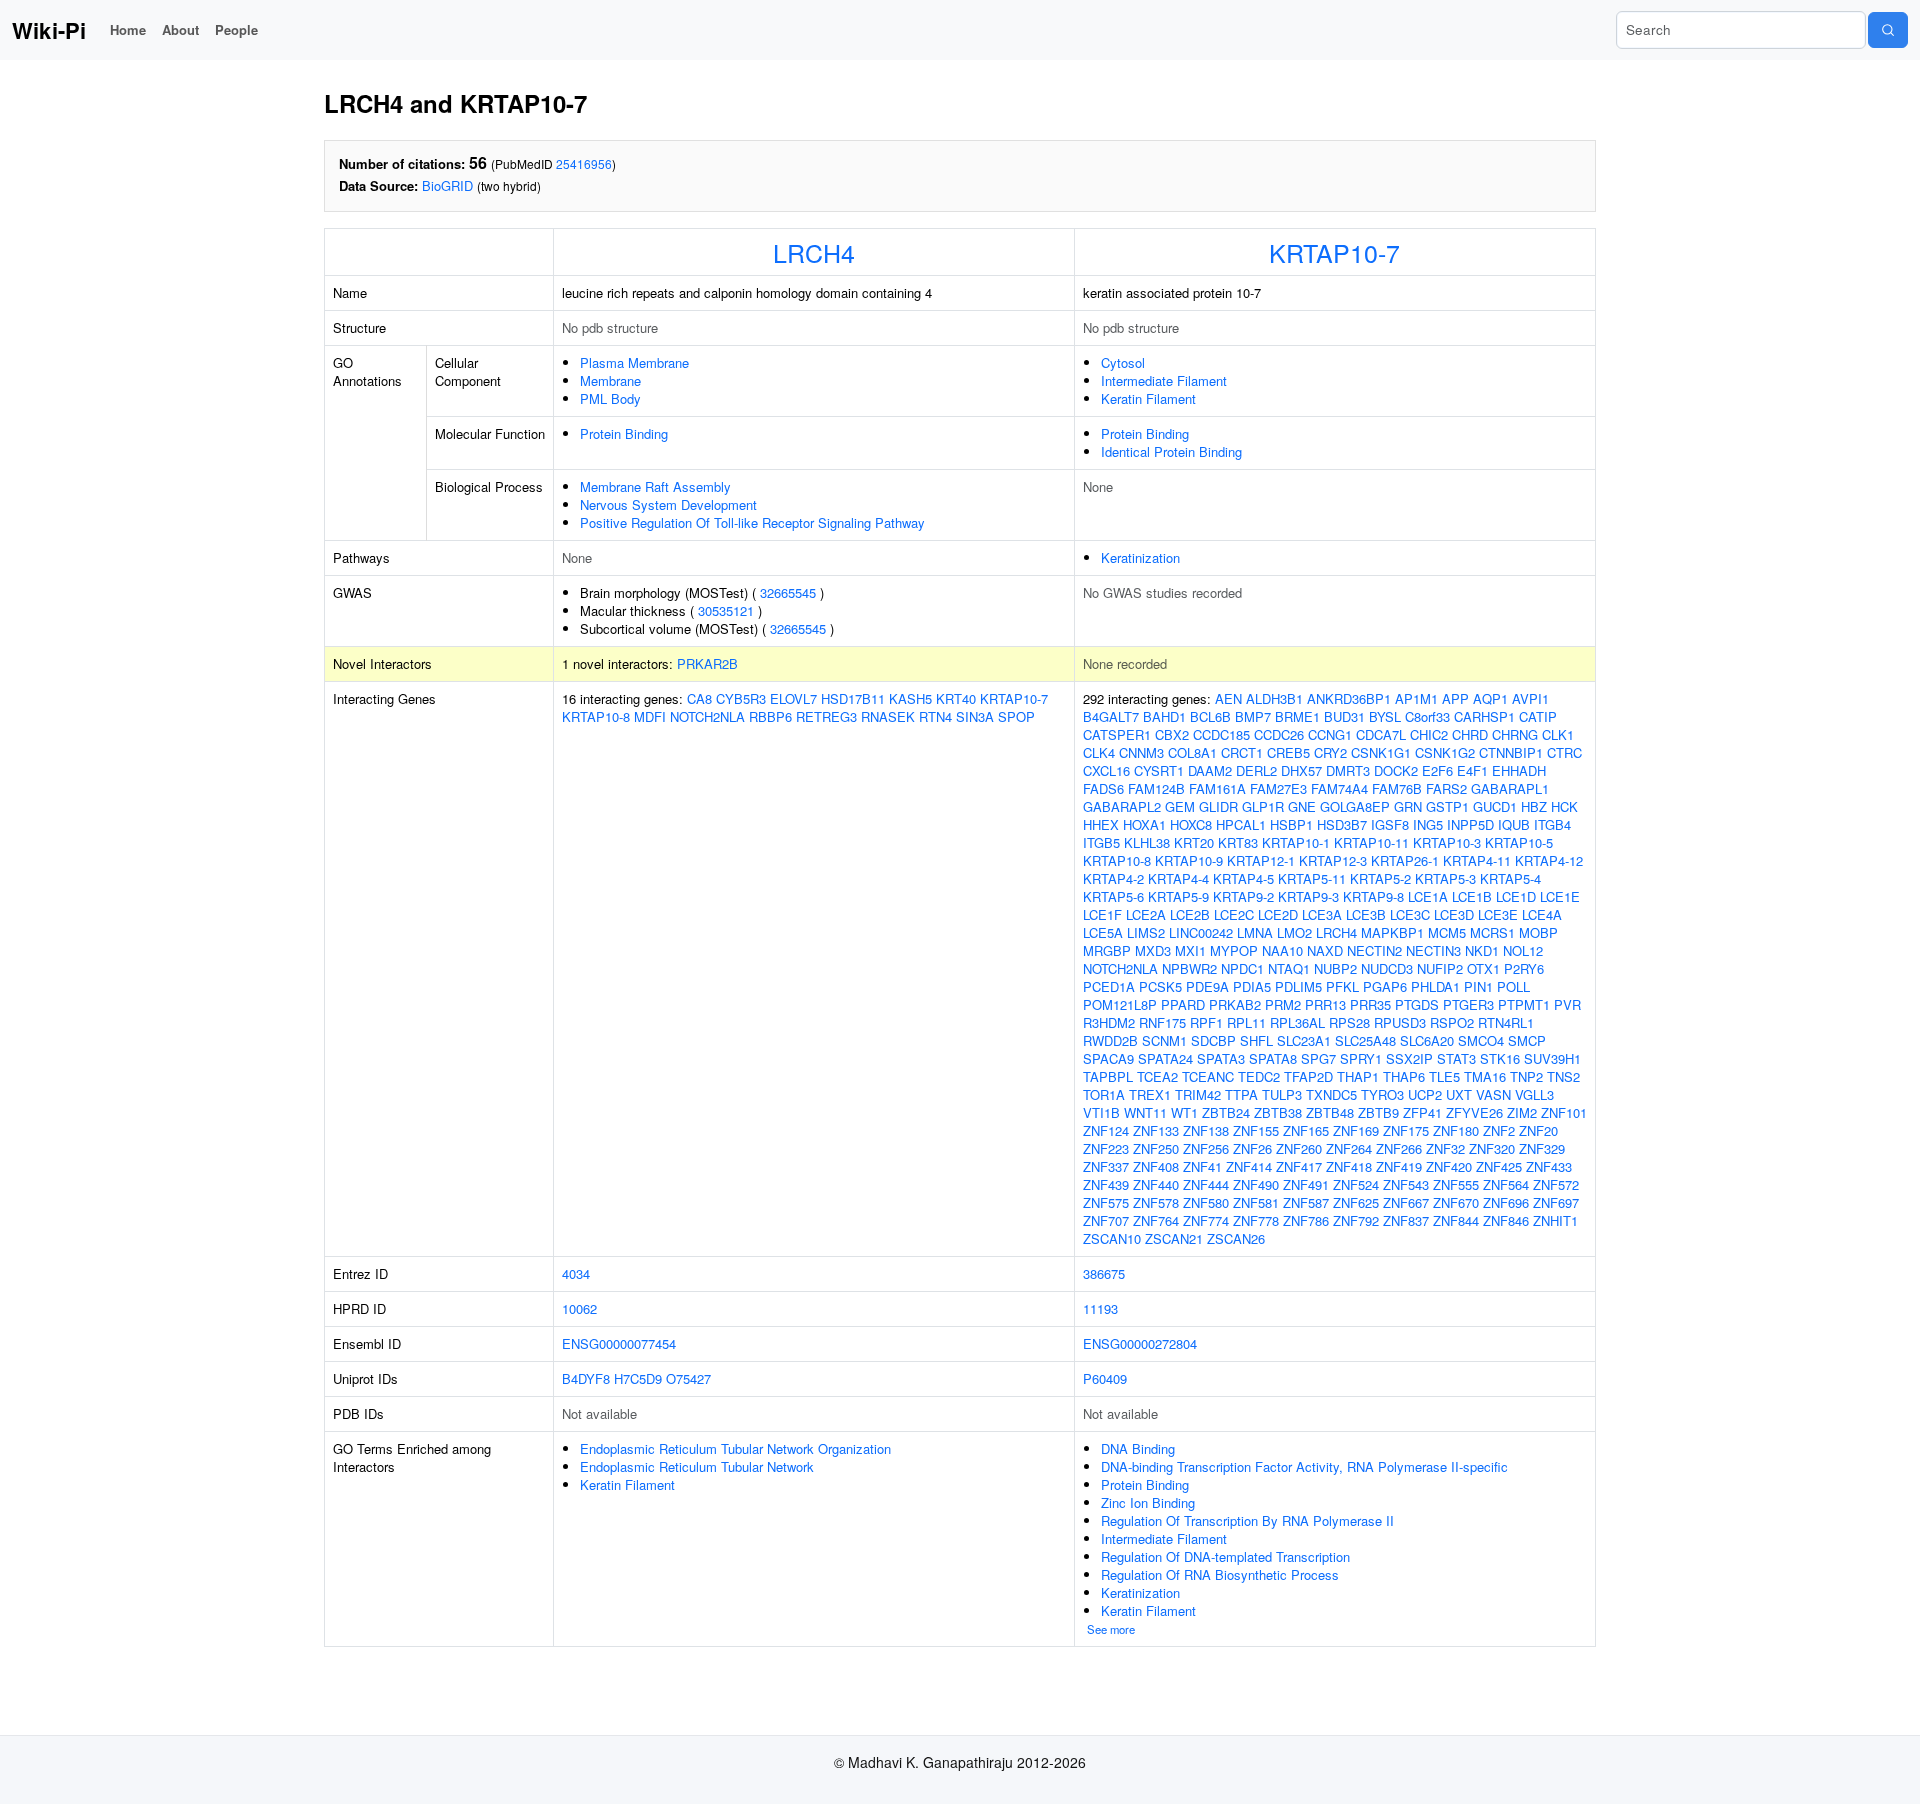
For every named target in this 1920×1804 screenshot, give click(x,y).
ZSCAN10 (1112, 1238)
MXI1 (1190, 950)
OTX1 (1483, 968)
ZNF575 (1106, 1202)
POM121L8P (1120, 1004)
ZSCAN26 (1236, 1238)
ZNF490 (1256, 1184)
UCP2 (1425, 1094)
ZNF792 (1356, 1220)
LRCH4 (814, 252)
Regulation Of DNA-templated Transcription (1225, 1556)
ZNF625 (1356, 1202)
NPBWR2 (1189, 968)
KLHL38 (1147, 842)
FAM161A (1217, 788)
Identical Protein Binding (1171, 451)
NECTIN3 (1433, 950)
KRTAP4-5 (1243, 878)
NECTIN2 (1374, 950)
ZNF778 (1256, 1220)
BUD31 (1344, 716)
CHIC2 (1429, 734)
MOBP (1538, 932)
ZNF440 (1156, 1184)
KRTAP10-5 (1519, 842)
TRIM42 (1198, 1094)
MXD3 (1153, 950)
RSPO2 (1452, 1022)
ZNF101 (1564, 1112)
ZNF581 (1256, 1202)
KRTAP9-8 (1373, 896)
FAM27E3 (1278, 788)
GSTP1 (1447, 806)
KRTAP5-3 (1445, 878)
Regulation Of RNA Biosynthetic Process (1220, 1574)
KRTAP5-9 (1178, 896)
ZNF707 (1106, 1220)
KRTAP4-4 (1178, 878)
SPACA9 (1108, 1058)
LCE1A (1428, 896)
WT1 (1184, 1112)
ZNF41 (1202, 1166)
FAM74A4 (1339, 788)
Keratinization (1140, 557)
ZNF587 (1306, 1202)
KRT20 (1194, 842)
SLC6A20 (1427, 1040)
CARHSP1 (1484, 716)
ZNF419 (1399, 1166)
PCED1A (1109, 986)
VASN (1493, 1094)
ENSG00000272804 (1140, 1343)
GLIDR (1218, 806)
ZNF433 (1549, 1166)
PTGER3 (1468, 1004)
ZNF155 (1256, 1130)
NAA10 (1282, 950)
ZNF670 (1456, 1202)
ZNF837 (1406, 1220)
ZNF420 (1449, 1166)
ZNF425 (1499, 1166)
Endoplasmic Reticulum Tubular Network (697, 1466)
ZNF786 (1306, 1220)
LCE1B (1472, 896)
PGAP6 (1385, 986)
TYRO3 (1382, 1094)
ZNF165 (1306, 1130)
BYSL (1385, 716)
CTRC (1564, 752)
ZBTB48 (1330, 1112)
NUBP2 (1335, 968)
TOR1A (1104, 1094)
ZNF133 (1156, 1130)
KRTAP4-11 (1477, 860)
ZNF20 (1538, 1130)
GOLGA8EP (1355, 806)
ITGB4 (1552, 824)
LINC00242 (1201, 932)
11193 (1100, 1308)
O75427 (688, 1378)
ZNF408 (1156, 1166)
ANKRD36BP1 (1349, 698)
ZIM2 (1522, 1112)
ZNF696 (1506, 1202)
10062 (579, 1308)
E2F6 (1437, 770)
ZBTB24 (1226, 1112)
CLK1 (1558, 734)
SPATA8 (1273, 1058)
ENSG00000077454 (619, 1343)
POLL (1513, 986)
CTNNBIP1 (1511, 752)
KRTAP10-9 (1189, 860)
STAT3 (1456, 1058)
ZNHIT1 (1555, 1220)
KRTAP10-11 (1371, 842)
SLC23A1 (1304, 1040)
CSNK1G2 (1445, 752)
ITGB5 (1101, 842)
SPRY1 (1361, 1058)
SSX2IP (1409, 1058)
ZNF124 (1106, 1130)
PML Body (610, 398)
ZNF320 (1492, 1148)
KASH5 (910, 698)
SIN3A (975, 716)
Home (128, 29)
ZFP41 (1422, 1112)
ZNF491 (1306, 1184)
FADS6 (1103, 788)
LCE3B (1366, 914)
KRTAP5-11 (1312, 878)
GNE (1302, 806)
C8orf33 (1427, 716)
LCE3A (1322, 914)
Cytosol (1123, 362)
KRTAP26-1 (1405, 860)
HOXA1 (1144, 824)
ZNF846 (1506, 1220)
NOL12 (1523, 950)
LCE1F (1102, 914)
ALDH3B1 (1274, 698)
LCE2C (1234, 914)
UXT (1459, 1094)
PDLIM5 (1298, 986)
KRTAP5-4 (1510, 878)
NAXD (1325, 950)
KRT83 (1238, 842)
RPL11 (1246, 1022)
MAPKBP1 (1392, 932)
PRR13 (1325, 1004)
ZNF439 (1106, 1184)
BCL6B (1210, 716)
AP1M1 (1416, 698)
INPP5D (1470, 824)
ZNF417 (1299, 1166)
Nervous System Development (668, 504)
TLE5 (1444, 1076)
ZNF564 (1506, 1184)
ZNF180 (1456, 1130)
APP (1455, 698)
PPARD (1183, 1004)
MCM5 (1447, 932)
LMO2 (1294, 932)
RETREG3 (826, 716)
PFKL (1342, 986)
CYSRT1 (1159, 770)
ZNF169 (1356, 1130)
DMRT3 (1348, 770)
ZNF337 (1106, 1166)
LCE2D (1278, 914)
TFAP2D (1308, 1076)
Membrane (610, 380)
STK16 (1500, 1058)
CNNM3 (1141, 752)
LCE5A (1103, 932)
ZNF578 (1156, 1202)
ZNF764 (1156, 1220)
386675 (1104, 1273)
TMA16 (1485, 1076)
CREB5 (1288, 752)
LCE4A (1542, 914)
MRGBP (1107, 950)
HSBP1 (1291, 824)
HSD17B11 (853, 698)
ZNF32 (1445, 1148)
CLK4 (1099, 752)
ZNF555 (1456, 1184)
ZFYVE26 (1474, 1112)
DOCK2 (1396, 770)
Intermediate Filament (1164, 380)
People (236, 29)
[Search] (1888, 30)
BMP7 (1253, 716)
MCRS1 (1492, 932)
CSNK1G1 (1381, 752)
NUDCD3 (1387, 968)
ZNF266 (1399, 1148)
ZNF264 (1349, 1148)
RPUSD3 (1400, 1022)
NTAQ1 (1289, 968)
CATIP (1538, 716)
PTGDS (1417, 1004)
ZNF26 (1252, 1148)
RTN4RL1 (1506, 1022)
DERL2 (1256, 770)
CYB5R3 (741, 698)
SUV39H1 (1552, 1058)
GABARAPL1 (1510, 788)
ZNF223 (1106, 1148)
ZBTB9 (1378, 1112)
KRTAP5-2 (1380, 878)
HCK (1564, 806)
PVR (1567, 1004)
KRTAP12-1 (1261, 860)
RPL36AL (1297, 1022)
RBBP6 (770, 716)
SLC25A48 (1365, 1040)
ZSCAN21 (1174, 1238)
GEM (1180, 806)
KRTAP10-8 (596, 716)
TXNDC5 (1331, 1094)
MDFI (650, 716)
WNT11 (1145, 1112)
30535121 (726, 610)
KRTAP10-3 (1447, 842)
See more (1111, 1629)
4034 (576, 1273)
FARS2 (1446, 788)
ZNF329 (1542, 1148)
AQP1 (1490, 698)
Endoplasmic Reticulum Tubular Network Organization (735, 1448)
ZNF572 (1556, 1184)
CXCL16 (1106, 770)
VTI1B (1101, 1112)
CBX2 (1172, 734)
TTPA (1241, 1094)
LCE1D (1516, 896)
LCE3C (1410, 914)
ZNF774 (1206, 1220)
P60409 (1105, 1378)
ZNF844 (1456, 1220)
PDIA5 (1252, 986)
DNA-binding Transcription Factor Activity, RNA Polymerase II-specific (1304, 1466)
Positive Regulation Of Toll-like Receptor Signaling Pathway (752, 522)
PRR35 (1370, 1004)
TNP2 (1526, 1076)
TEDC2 (1259, 1076)
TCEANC (1208, 1076)
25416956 (584, 163)
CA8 (699, 698)
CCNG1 (1330, 734)
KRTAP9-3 (1308, 896)
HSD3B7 (1342, 824)
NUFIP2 (1440, 968)
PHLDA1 (1435, 986)
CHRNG (1515, 734)
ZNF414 (1249, 1166)
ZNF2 (1499, 1130)
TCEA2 (1157, 1076)
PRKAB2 (1235, 1004)
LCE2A (1146, 914)
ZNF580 (1206, 1202)
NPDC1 (1242, 968)
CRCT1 (1242, 752)
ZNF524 (1356, 1184)
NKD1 (1482, 950)
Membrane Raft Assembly (655, 486)
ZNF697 (1556, 1202)
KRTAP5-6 (1113, 896)
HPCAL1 (1241, 824)
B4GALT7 (1111, 716)
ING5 (1428, 824)
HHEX (1101, 824)
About (180, 29)
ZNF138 (1206, 1130)
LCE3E (1498, 914)
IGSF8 (1390, 824)
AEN (1228, 698)
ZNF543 (1406, 1184)
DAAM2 (1210, 770)
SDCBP (1213, 1040)
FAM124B (1156, 788)
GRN (1408, 806)
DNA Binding (1138, 1448)
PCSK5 (1160, 986)
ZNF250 (1156, 1148)
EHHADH (1519, 770)
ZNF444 (1206, 1184)
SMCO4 (1481, 1040)
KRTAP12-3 (1333, 860)
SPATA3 (1221, 1058)
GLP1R (1263, 806)
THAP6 (1404, 1076)
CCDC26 (1279, 734)
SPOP (1016, 716)
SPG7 (1318, 1058)
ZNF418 (1349, 1166)
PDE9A (1207, 986)
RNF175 (1162, 1022)
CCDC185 (1221, 734)
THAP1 (1358, 1076)
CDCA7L (1381, 734)
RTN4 (935, 716)
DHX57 (1301, 770)
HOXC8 (1191, 824)
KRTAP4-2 (1113, 878)
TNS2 (1563, 1076)
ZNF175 (1406, 1130)
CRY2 (1330, 752)
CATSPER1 (1117, 734)
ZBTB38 (1278, 1112)
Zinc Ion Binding (1148, 1502)
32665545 (788, 592)
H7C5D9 (638, 1378)
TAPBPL (1108, 1076)
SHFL (1256, 1040)
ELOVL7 (793, 698)
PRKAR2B (707, 663)
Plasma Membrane (634, 362)
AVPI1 (1530, 698)
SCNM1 (1164, 1040)
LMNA (1255, 932)
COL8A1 (1192, 752)
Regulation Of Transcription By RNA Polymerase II (1247, 1520)
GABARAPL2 (1122, 806)
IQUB (1514, 824)
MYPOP (1234, 950)
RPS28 (1349, 1022)
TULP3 (1282, 1094)
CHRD (1470, 734)
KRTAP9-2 (1243, 896)
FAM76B (1397, 788)
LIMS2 (1146, 932)
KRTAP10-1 (1296, 842)
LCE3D (1454, 914)
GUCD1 (1495, 806)
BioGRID (447, 185)
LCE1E (1560, 896)
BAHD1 (1164, 716)
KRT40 (956, 698)
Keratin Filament (1148, 398)
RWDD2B (1110, 1040)
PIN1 (1478, 986)
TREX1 (1150, 1094)
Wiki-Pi (49, 30)
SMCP (1527, 1040)
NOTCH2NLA (707, 716)
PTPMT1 (1524, 1004)
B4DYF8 (586, 1378)
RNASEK (888, 716)
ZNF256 (1206, 1148)
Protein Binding (624, 433)
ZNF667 (1406, 1202)
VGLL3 (1534, 1094)
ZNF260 (1299, 1148)
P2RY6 (1524, 968)
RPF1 (1206, 1022)
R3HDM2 (1109, 1022)
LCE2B (1190, 914)
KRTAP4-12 (1549, 860)
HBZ (1534, 806)
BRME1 (1297, 716)
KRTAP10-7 (1334, 252)
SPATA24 (1165, 1058)
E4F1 (1472, 770)
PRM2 (1283, 1004)
